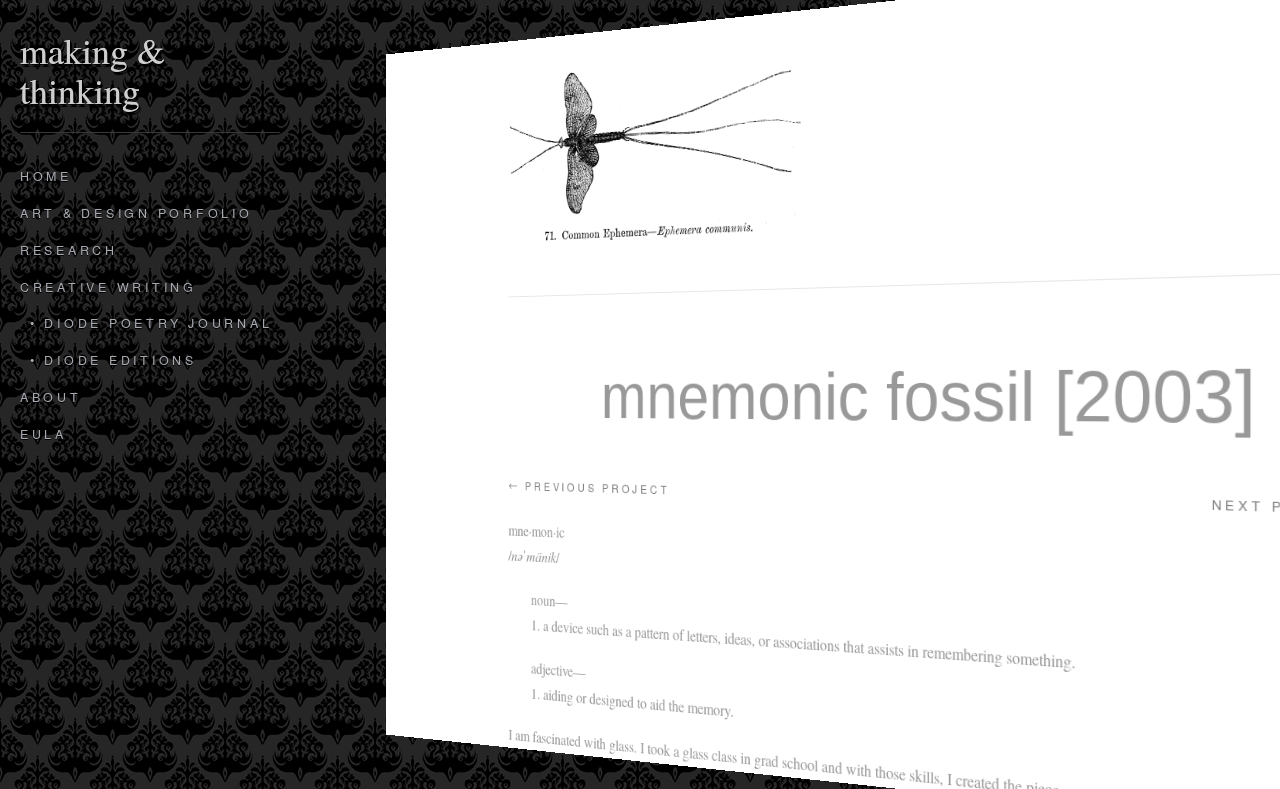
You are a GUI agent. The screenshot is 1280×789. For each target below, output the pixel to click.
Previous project (588, 487)
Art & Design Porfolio (136, 213)
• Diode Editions (113, 360)
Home (46, 176)
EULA (43, 434)
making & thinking (92, 68)
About (51, 397)
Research (69, 250)
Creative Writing (108, 287)
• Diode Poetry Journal (151, 323)
